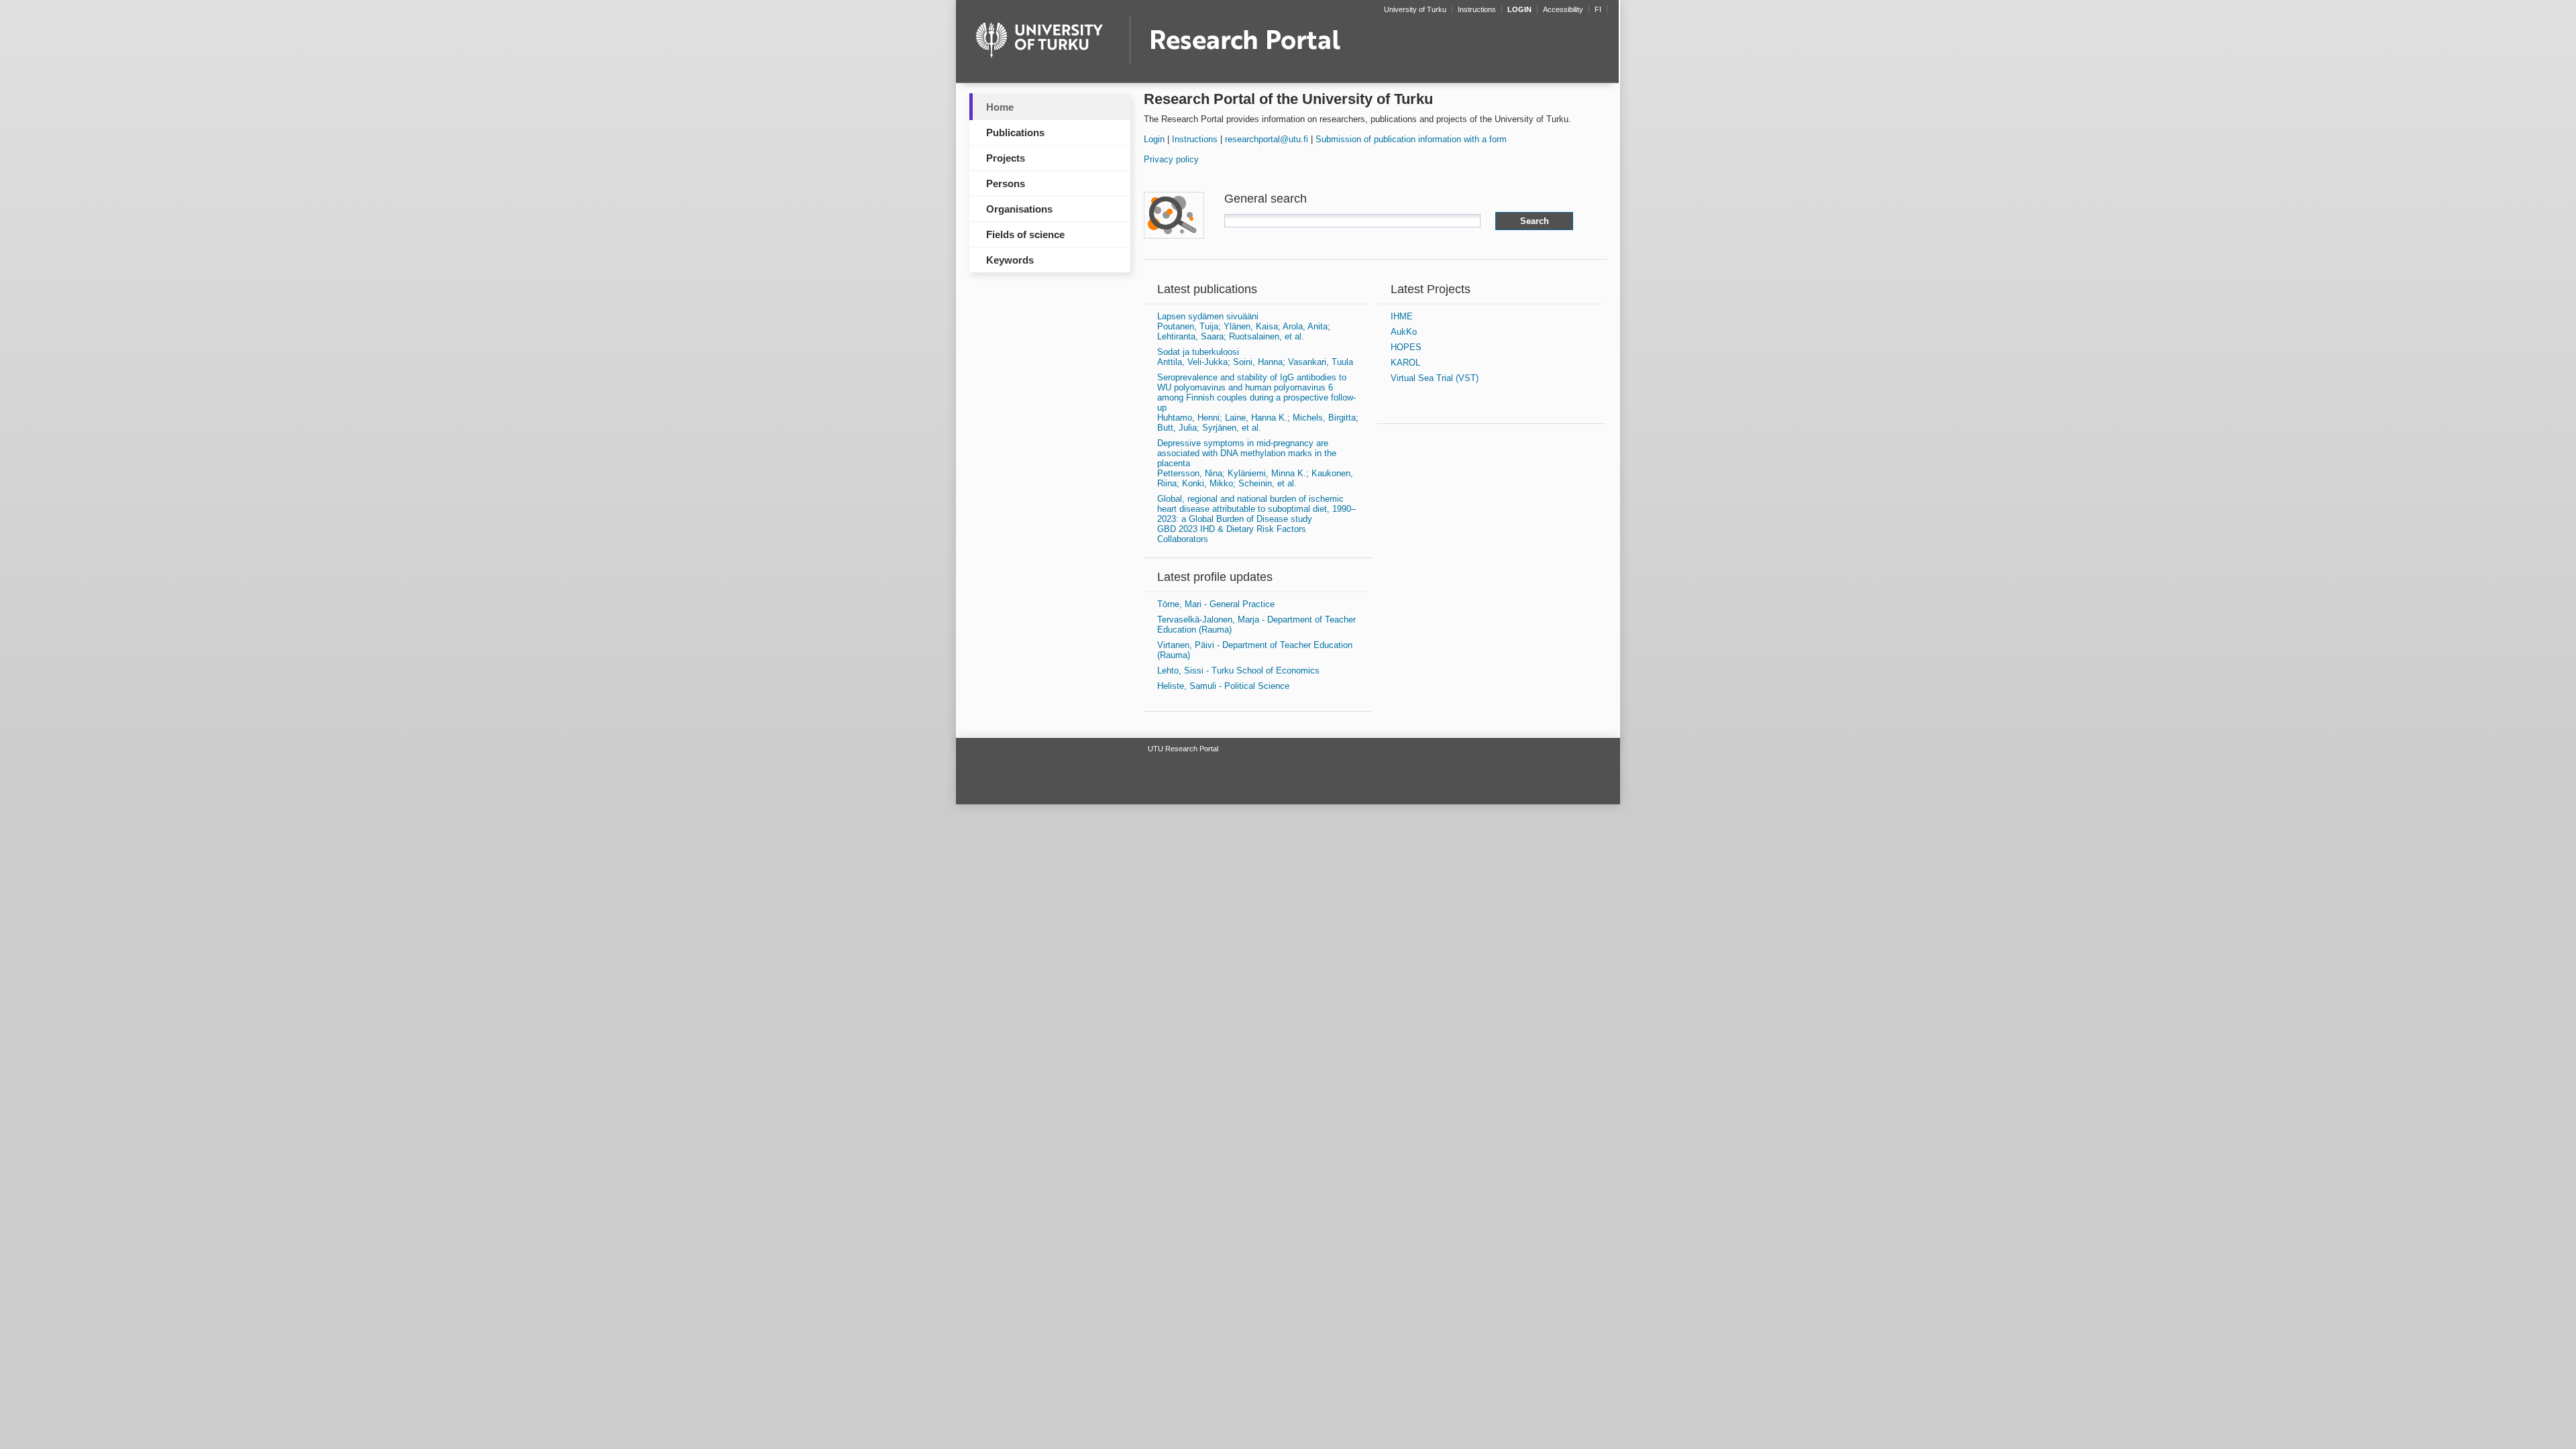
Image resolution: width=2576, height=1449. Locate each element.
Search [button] (1535, 221)
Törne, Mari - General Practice (1216, 604)
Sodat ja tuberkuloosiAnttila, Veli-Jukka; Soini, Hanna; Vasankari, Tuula (1255, 357)
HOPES (1406, 347)
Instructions (1195, 139)
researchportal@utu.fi (1267, 139)
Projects (1006, 158)
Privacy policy (1171, 159)
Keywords (1010, 260)
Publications (1015, 132)
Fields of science (1025, 234)
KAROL (1405, 363)
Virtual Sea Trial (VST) (1435, 378)
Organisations (1019, 209)
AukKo (1404, 332)
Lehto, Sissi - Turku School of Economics (1238, 670)
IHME (1402, 316)
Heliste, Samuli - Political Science (1223, 686)
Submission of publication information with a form (1411, 139)
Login (1154, 139)
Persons (1006, 183)
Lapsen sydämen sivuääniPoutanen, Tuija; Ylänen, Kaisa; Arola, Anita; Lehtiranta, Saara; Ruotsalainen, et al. (1244, 326)
